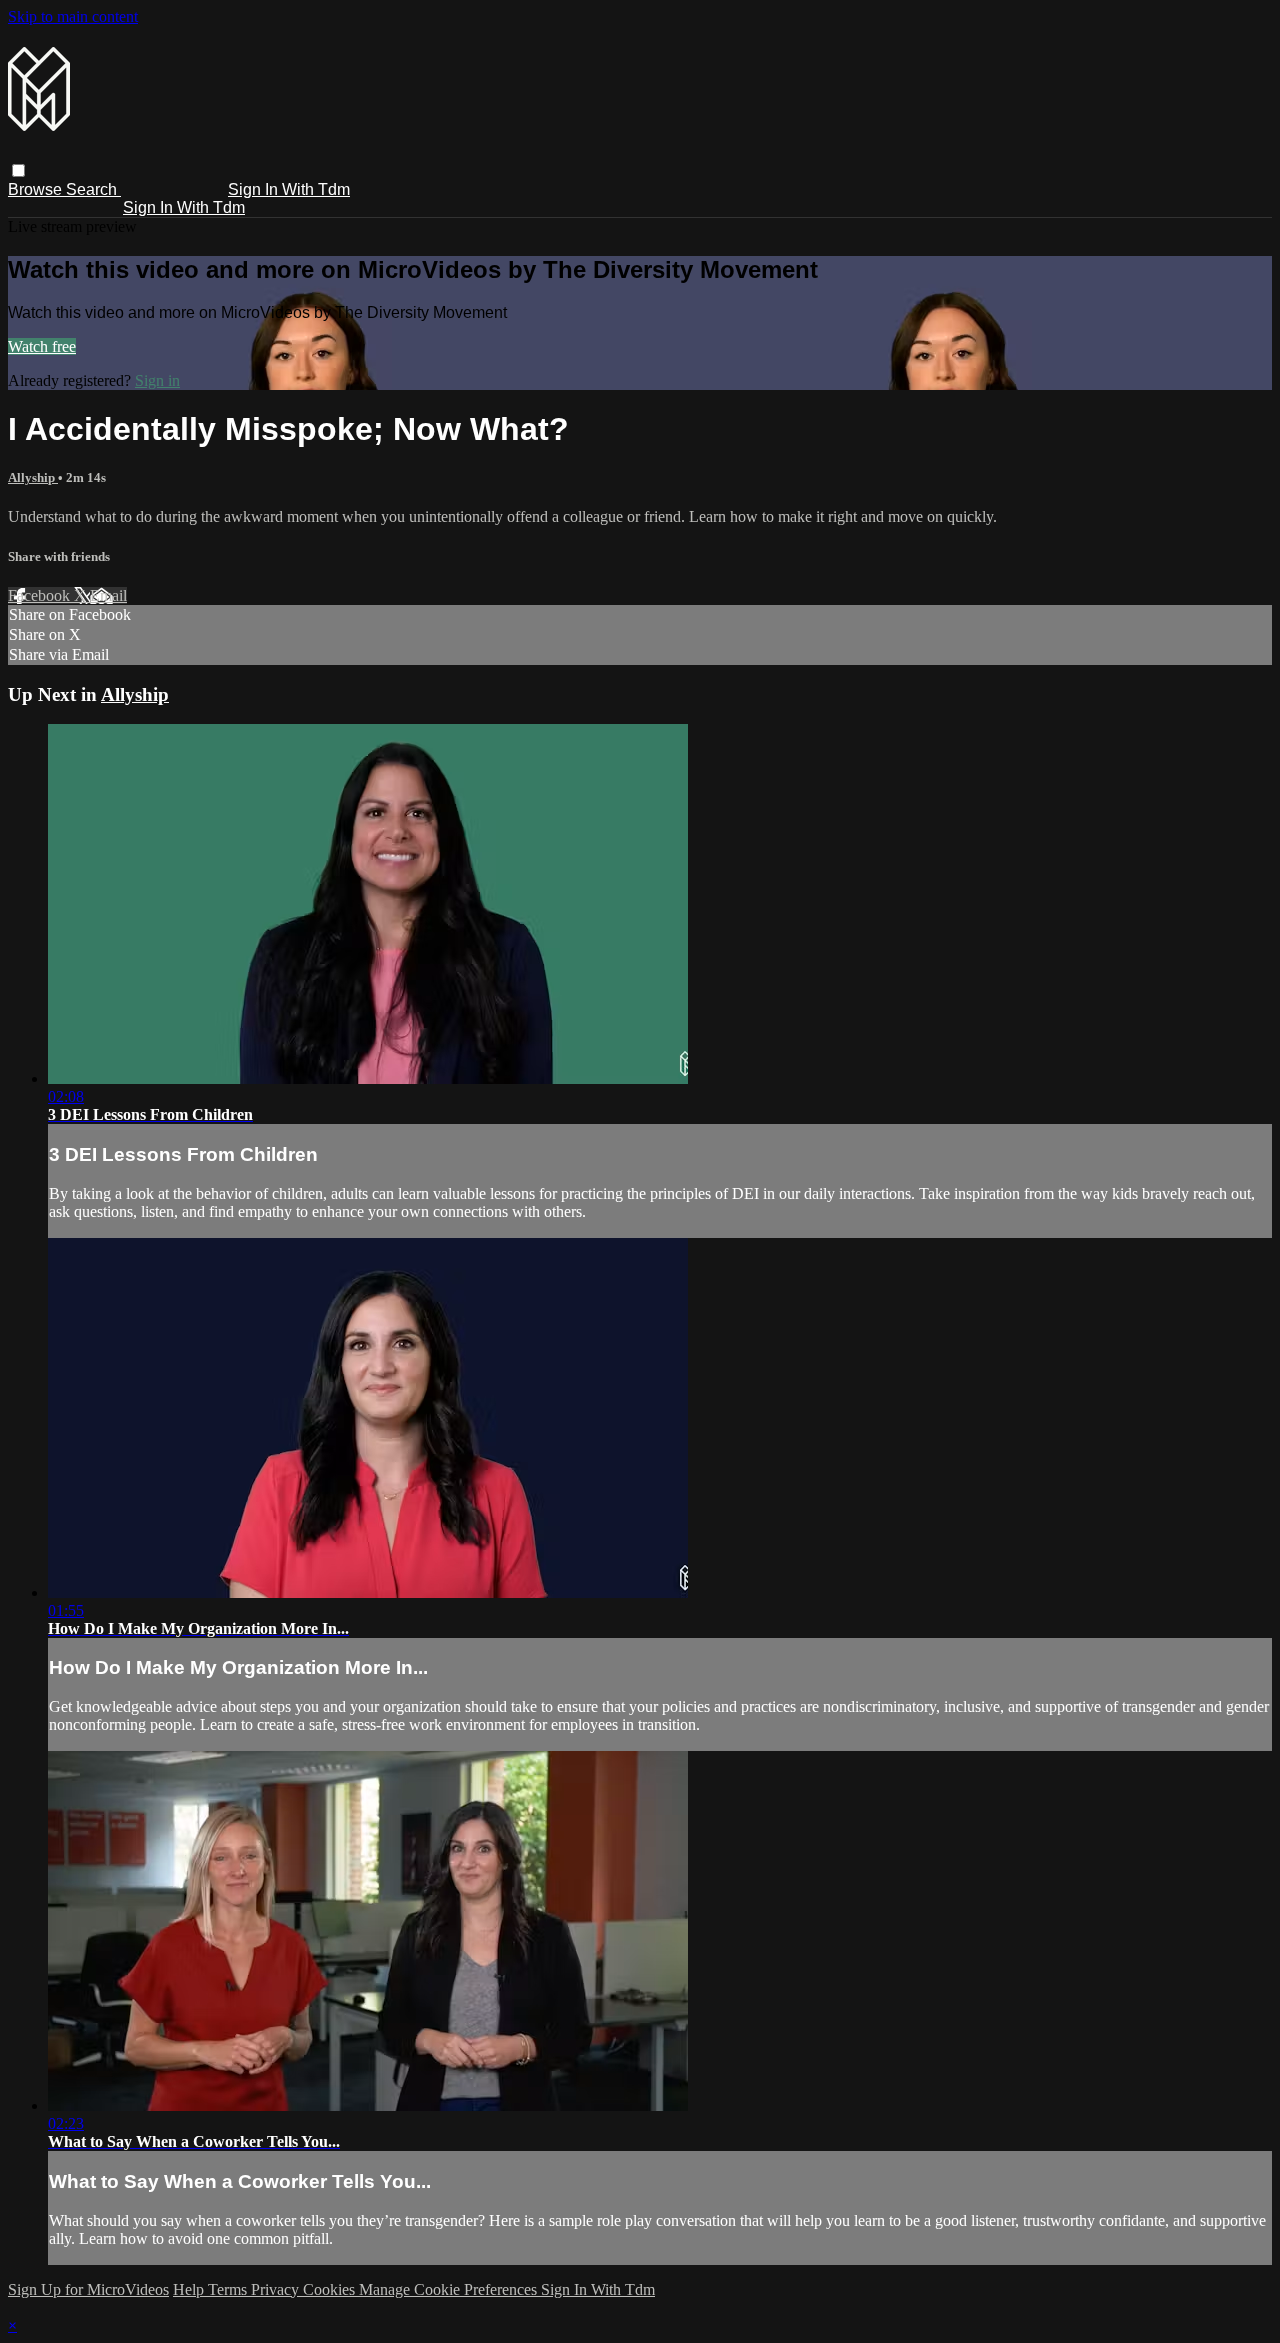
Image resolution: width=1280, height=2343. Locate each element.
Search (93, 189)
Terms (229, 2289)
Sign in (157, 380)
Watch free (42, 346)
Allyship (33, 477)
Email (108, 595)
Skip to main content (73, 16)
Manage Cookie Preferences (450, 2289)
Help (190, 2289)
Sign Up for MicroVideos (88, 2289)
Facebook (41, 595)
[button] (18, 170)
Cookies (331, 2289)
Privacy (277, 2289)
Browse (37, 189)
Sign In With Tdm (289, 189)
